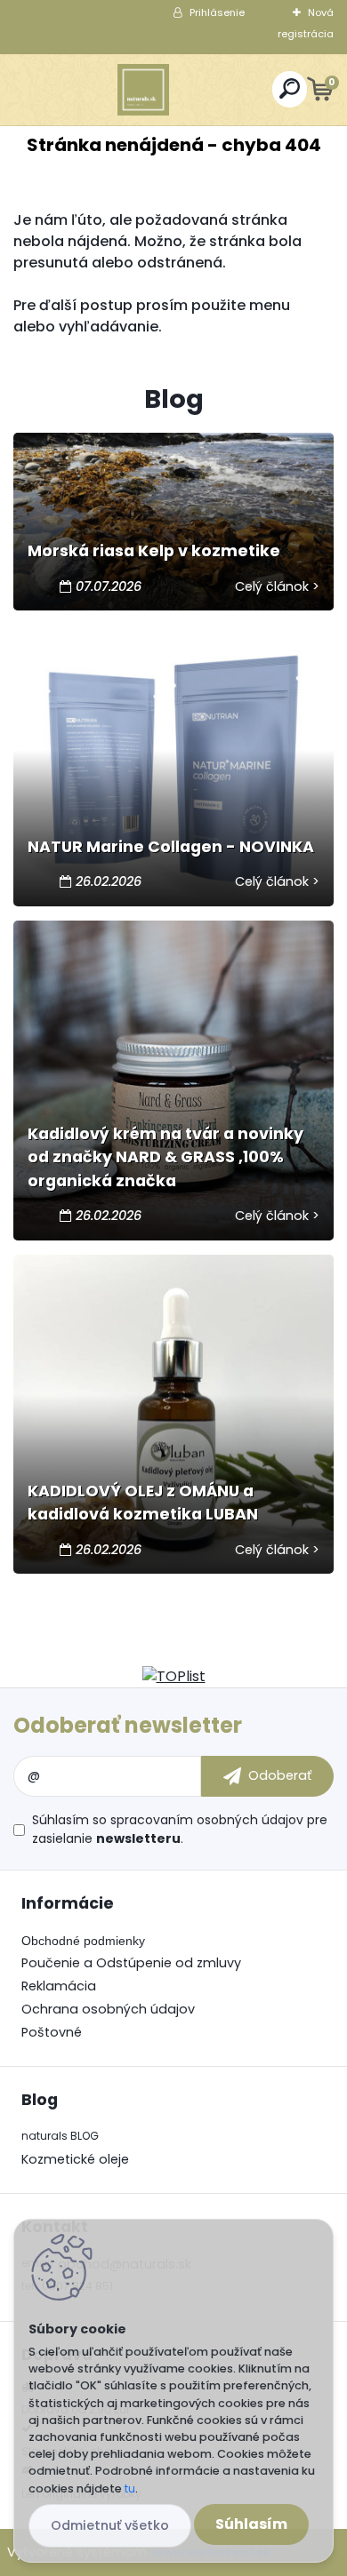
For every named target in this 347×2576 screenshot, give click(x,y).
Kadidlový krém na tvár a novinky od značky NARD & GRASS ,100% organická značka (165, 1157)
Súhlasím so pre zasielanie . (180, 1829)
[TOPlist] (174, 1676)
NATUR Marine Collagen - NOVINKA (171, 847)
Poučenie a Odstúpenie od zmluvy (131, 1963)
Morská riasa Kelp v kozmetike (154, 551)
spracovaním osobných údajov (207, 1820)
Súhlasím (251, 2524)
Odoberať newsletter (128, 1725)
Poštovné (52, 2032)
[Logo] (143, 90)
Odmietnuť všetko (110, 2525)
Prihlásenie (217, 12)
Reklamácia (59, 1986)
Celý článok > (277, 586)
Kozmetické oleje (75, 2159)
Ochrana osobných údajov (108, 2009)
